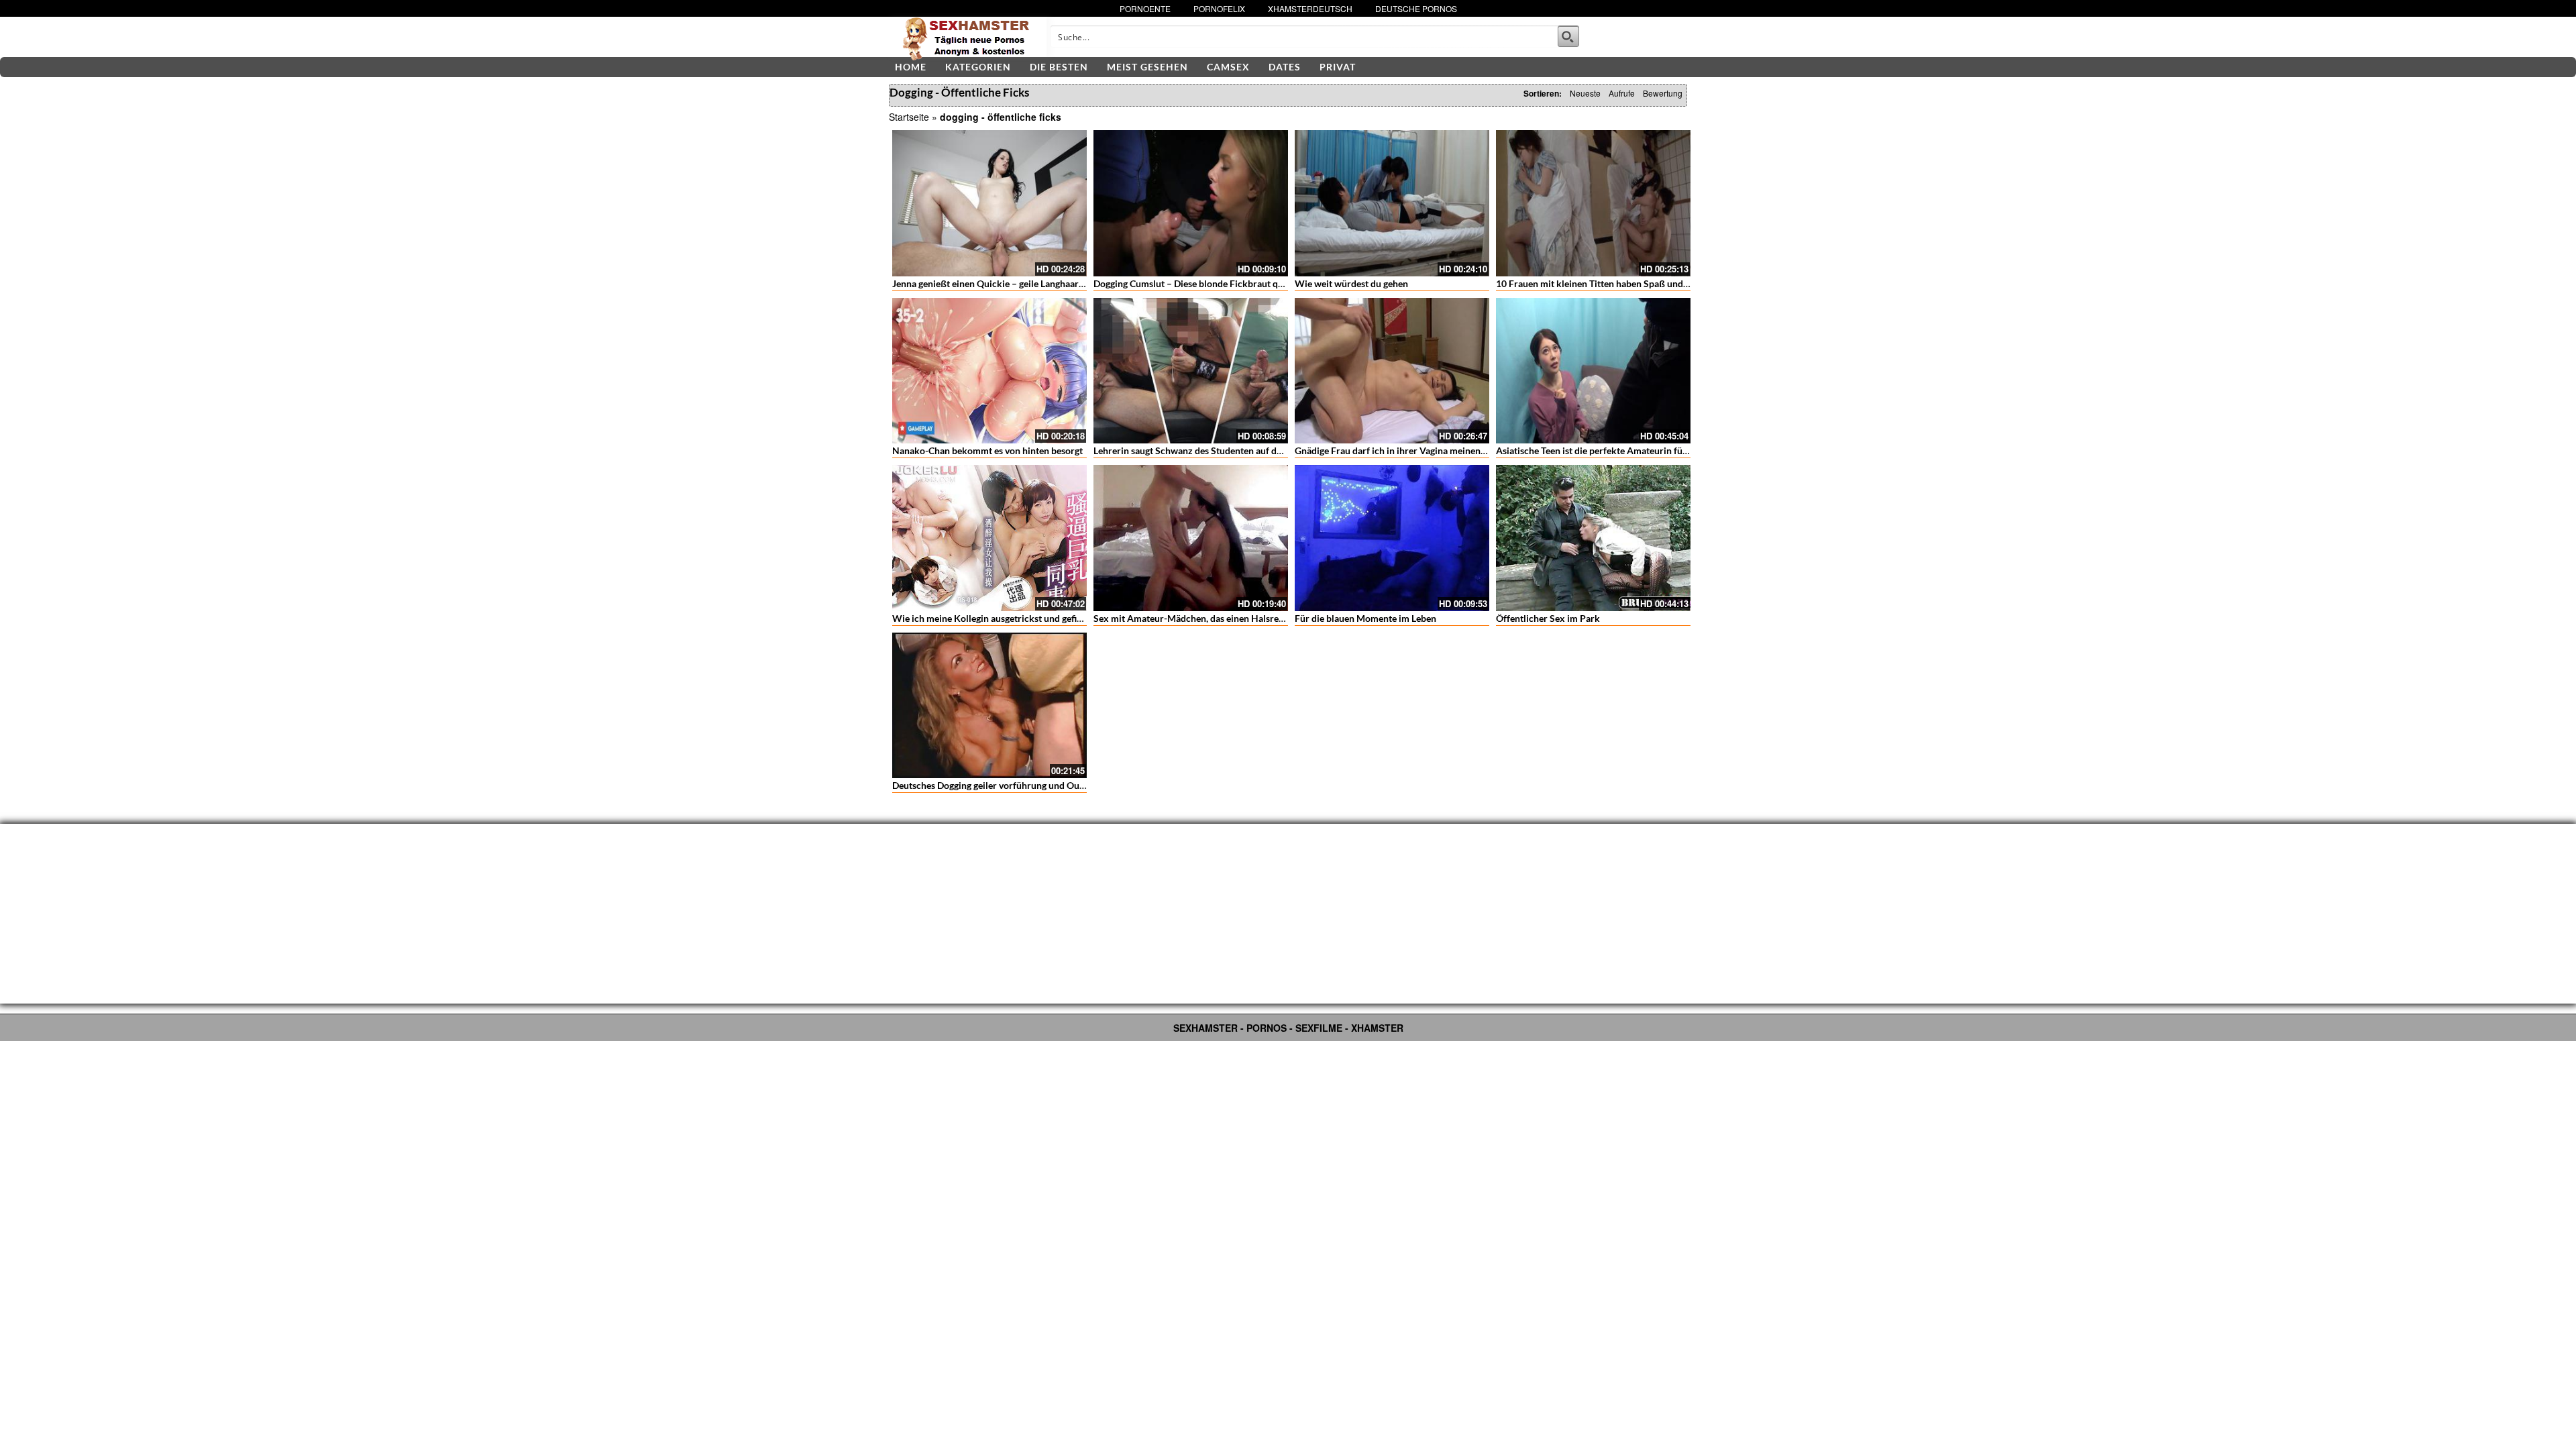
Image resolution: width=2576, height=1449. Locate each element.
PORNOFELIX (1219, 8)
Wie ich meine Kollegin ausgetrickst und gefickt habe (1002, 618)
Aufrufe (1622, 93)
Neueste (1585, 93)
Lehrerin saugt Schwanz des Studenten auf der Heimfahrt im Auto (1230, 450)
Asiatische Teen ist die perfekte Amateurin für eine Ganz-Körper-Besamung (1653, 450)
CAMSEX (1228, 67)
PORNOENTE (1145, 8)
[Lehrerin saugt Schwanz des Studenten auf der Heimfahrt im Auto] (1191, 371)
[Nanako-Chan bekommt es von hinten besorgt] (989, 371)
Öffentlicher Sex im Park (1548, 618)
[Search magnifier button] (1568, 36)
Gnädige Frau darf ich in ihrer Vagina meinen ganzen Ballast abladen (1436, 450)
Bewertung (1663, 93)
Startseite (909, 117)
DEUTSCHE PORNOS (1416, 8)
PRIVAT (1338, 67)
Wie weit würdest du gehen (1351, 283)
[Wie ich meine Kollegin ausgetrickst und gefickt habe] (989, 538)
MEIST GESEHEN (1147, 67)
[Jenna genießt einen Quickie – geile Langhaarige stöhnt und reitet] (989, 203)
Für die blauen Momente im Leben (1365, 618)
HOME (911, 67)
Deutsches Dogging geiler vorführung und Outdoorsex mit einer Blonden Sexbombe (1066, 785)
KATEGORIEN (978, 67)
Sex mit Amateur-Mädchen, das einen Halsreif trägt (1200, 618)
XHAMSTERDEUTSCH (1310, 8)
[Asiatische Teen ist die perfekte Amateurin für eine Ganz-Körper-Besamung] (1593, 371)
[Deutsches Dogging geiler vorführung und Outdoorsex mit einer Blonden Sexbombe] (989, 706)
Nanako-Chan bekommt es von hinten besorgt (987, 450)
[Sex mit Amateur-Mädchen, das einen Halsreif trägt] (1191, 538)
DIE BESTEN (1059, 67)
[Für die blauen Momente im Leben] (1392, 538)
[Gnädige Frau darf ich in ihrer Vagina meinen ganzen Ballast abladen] (1392, 371)
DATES (1285, 67)
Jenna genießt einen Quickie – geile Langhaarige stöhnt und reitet (1027, 283)
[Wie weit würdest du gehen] (1392, 203)
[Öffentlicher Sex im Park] (1593, 538)
